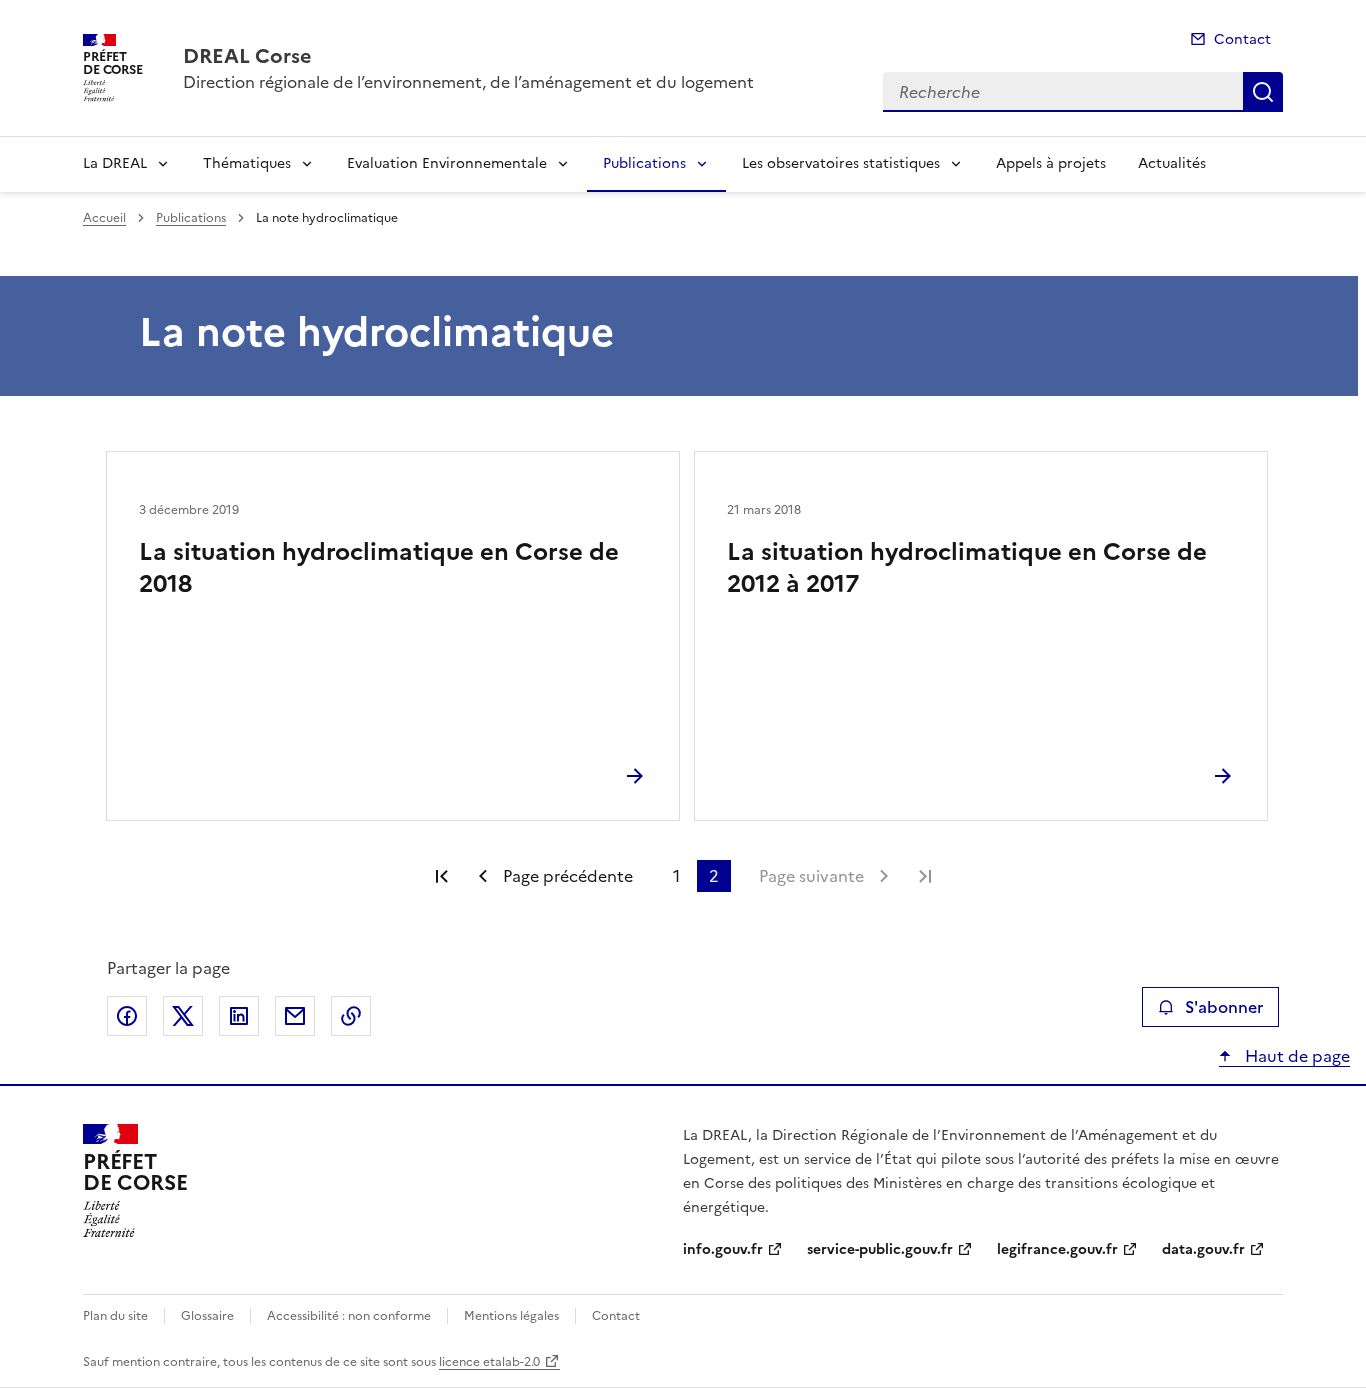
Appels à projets (1051, 163)
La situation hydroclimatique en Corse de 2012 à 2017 (967, 568)
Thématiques (247, 163)
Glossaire (207, 1316)
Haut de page (1295, 1056)
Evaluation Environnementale (447, 163)
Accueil (104, 218)
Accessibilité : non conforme (349, 1316)
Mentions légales (511, 1316)
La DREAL (115, 163)
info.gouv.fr (723, 1249)
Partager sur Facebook (127, 1016)
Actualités (1172, 163)
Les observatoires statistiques (841, 163)
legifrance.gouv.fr (1057, 1249)
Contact (1242, 39)
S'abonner (1224, 1007)
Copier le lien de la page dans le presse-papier (351, 1016)
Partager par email (295, 1016)
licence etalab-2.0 (489, 1362)
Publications (644, 163)
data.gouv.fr (1203, 1249)
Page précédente (568, 876)
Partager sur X (183, 1016)
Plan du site (115, 1316)
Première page (442, 876)
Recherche (1263, 92)
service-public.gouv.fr (880, 1249)
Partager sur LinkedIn (239, 1016)
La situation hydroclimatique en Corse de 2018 (379, 568)
